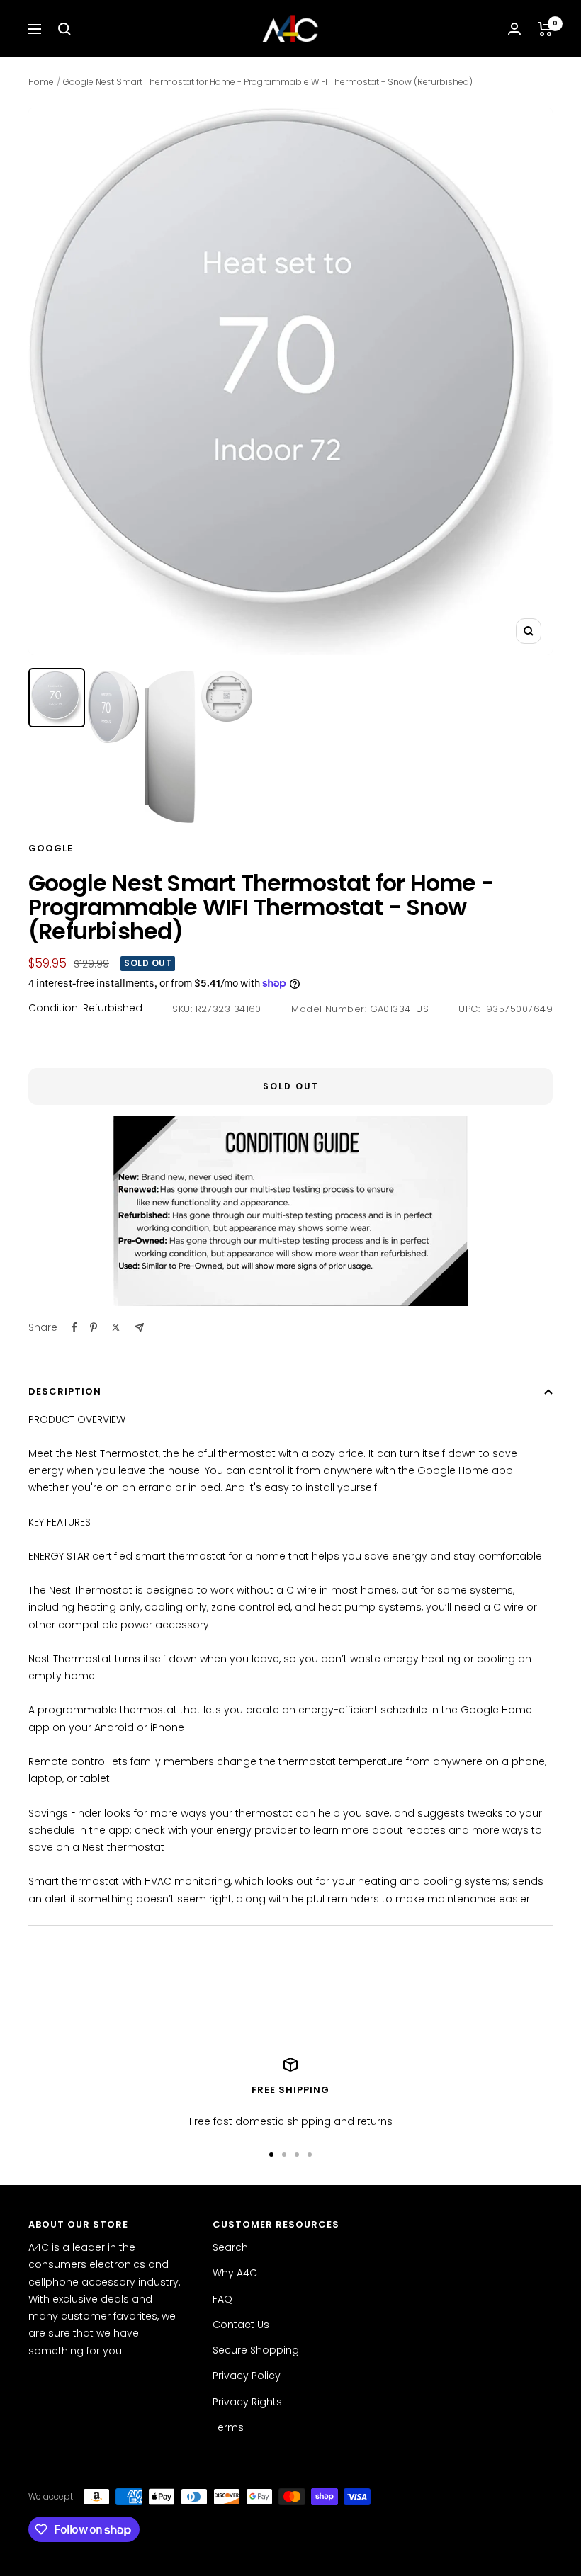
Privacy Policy (247, 2376)
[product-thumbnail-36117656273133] (227, 696)
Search (230, 2247)
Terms (228, 2427)
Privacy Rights (247, 2402)
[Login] (514, 29)
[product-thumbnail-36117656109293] (113, 707)
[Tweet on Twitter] (116, 1327)
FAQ (222, 2299)
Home (41, 82)
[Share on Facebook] (74, 1327)
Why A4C (235, 2273)
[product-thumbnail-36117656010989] (57, 698)
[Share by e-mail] (139, 1328)
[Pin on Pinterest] (94, 1327)
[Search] (64, 29)
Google (51, 848)
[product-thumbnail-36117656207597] (170, 747)
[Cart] (545, 29)
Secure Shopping (256, 2350)
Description (65, 1391)
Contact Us (241, 2325)
